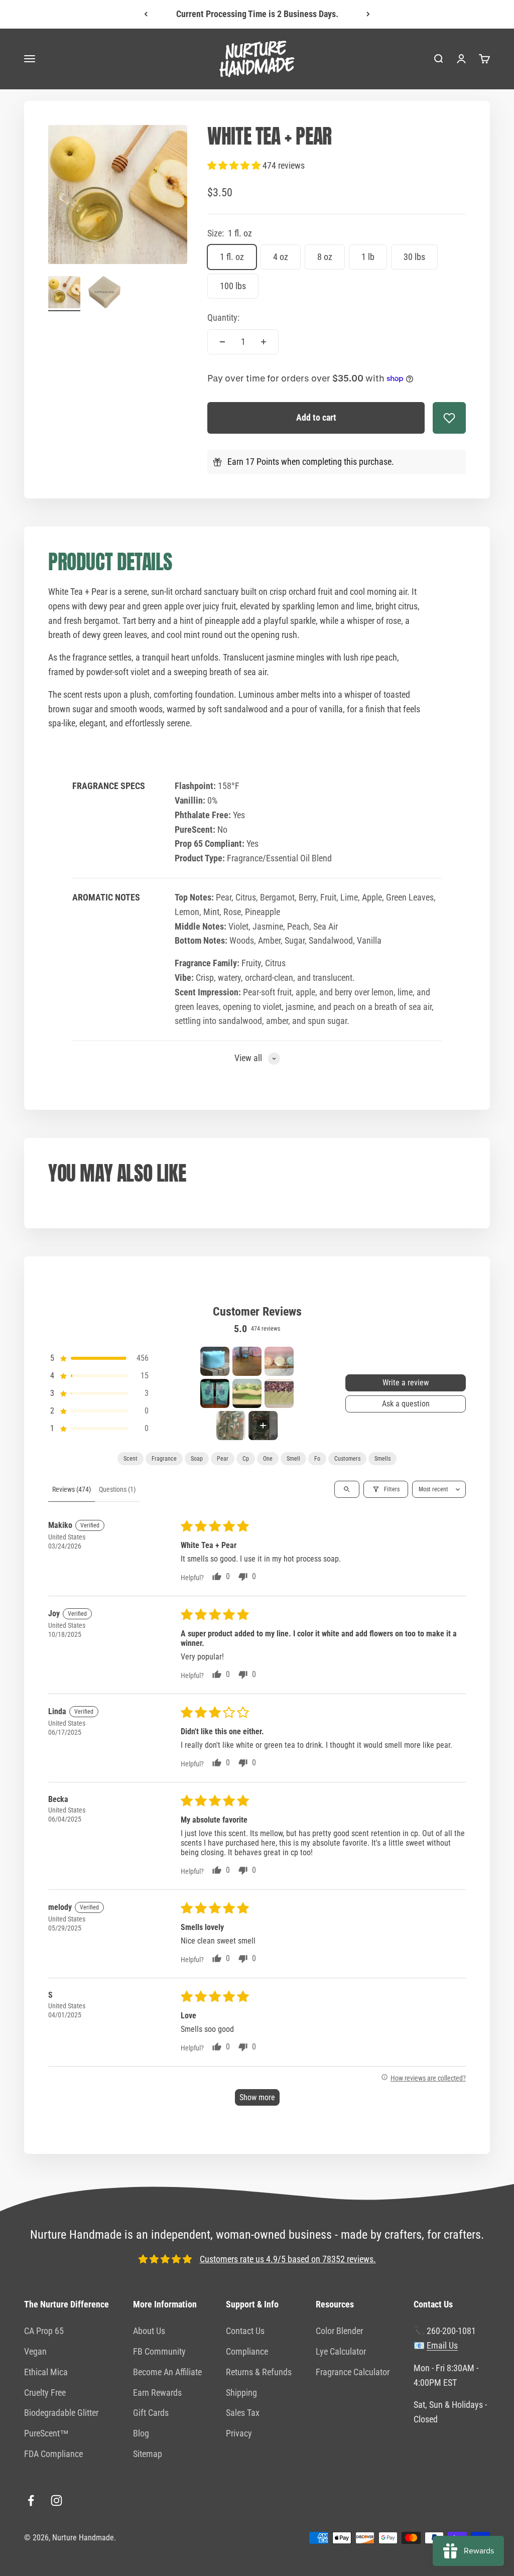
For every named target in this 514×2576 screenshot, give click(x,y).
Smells (382, 1459)
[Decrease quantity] (222, 342)
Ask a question (406, 1404)
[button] (235, 165)
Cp (246, 1459)
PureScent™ (46, 2433)
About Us (149, 2331)
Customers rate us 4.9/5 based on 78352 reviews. (288, 2259)
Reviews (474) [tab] (72, 1489)
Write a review (406, 1383)
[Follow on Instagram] (56, 2500)
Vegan (35, 2351)
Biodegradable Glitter (61, 2413)
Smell (293, 1459)
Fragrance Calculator (353, 2372)
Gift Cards (151, 2413)
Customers (347, 1459)
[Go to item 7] (231, 1426)
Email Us (442, 2345)
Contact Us (245, 2331)
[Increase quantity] (264, 342)
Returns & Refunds (259, 2372)
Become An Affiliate (167, 2372)
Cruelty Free (45, 2393)
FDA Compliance (53, 2454)
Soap (197, 1459)
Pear (223, 1459)
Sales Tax (243, 2413)
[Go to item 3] (279, 1361)
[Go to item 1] (64, 294)
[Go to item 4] (215, 1393)
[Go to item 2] (104, 294)
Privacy (239, 2433)
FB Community (159, 2351)
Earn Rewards (157, 2393)
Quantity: (223, 317)
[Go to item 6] (279, 1393)
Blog (141, 2433)
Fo (317, 1459)
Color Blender (339, 2331)
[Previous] (146, 14)
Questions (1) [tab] (117, 1489)
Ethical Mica (46, 2372)
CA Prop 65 (44, 2331)
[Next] (368, 14)
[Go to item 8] (263, 1426)
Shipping (241, 2393)
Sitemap (148, 2454)
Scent (131, 1459)
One (268, 1459)
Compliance (247, 2351)
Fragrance (164, 1459)
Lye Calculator (341, 2351)
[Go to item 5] (247, 1393)
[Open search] (347, 1489)
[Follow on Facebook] (31, 2500)
